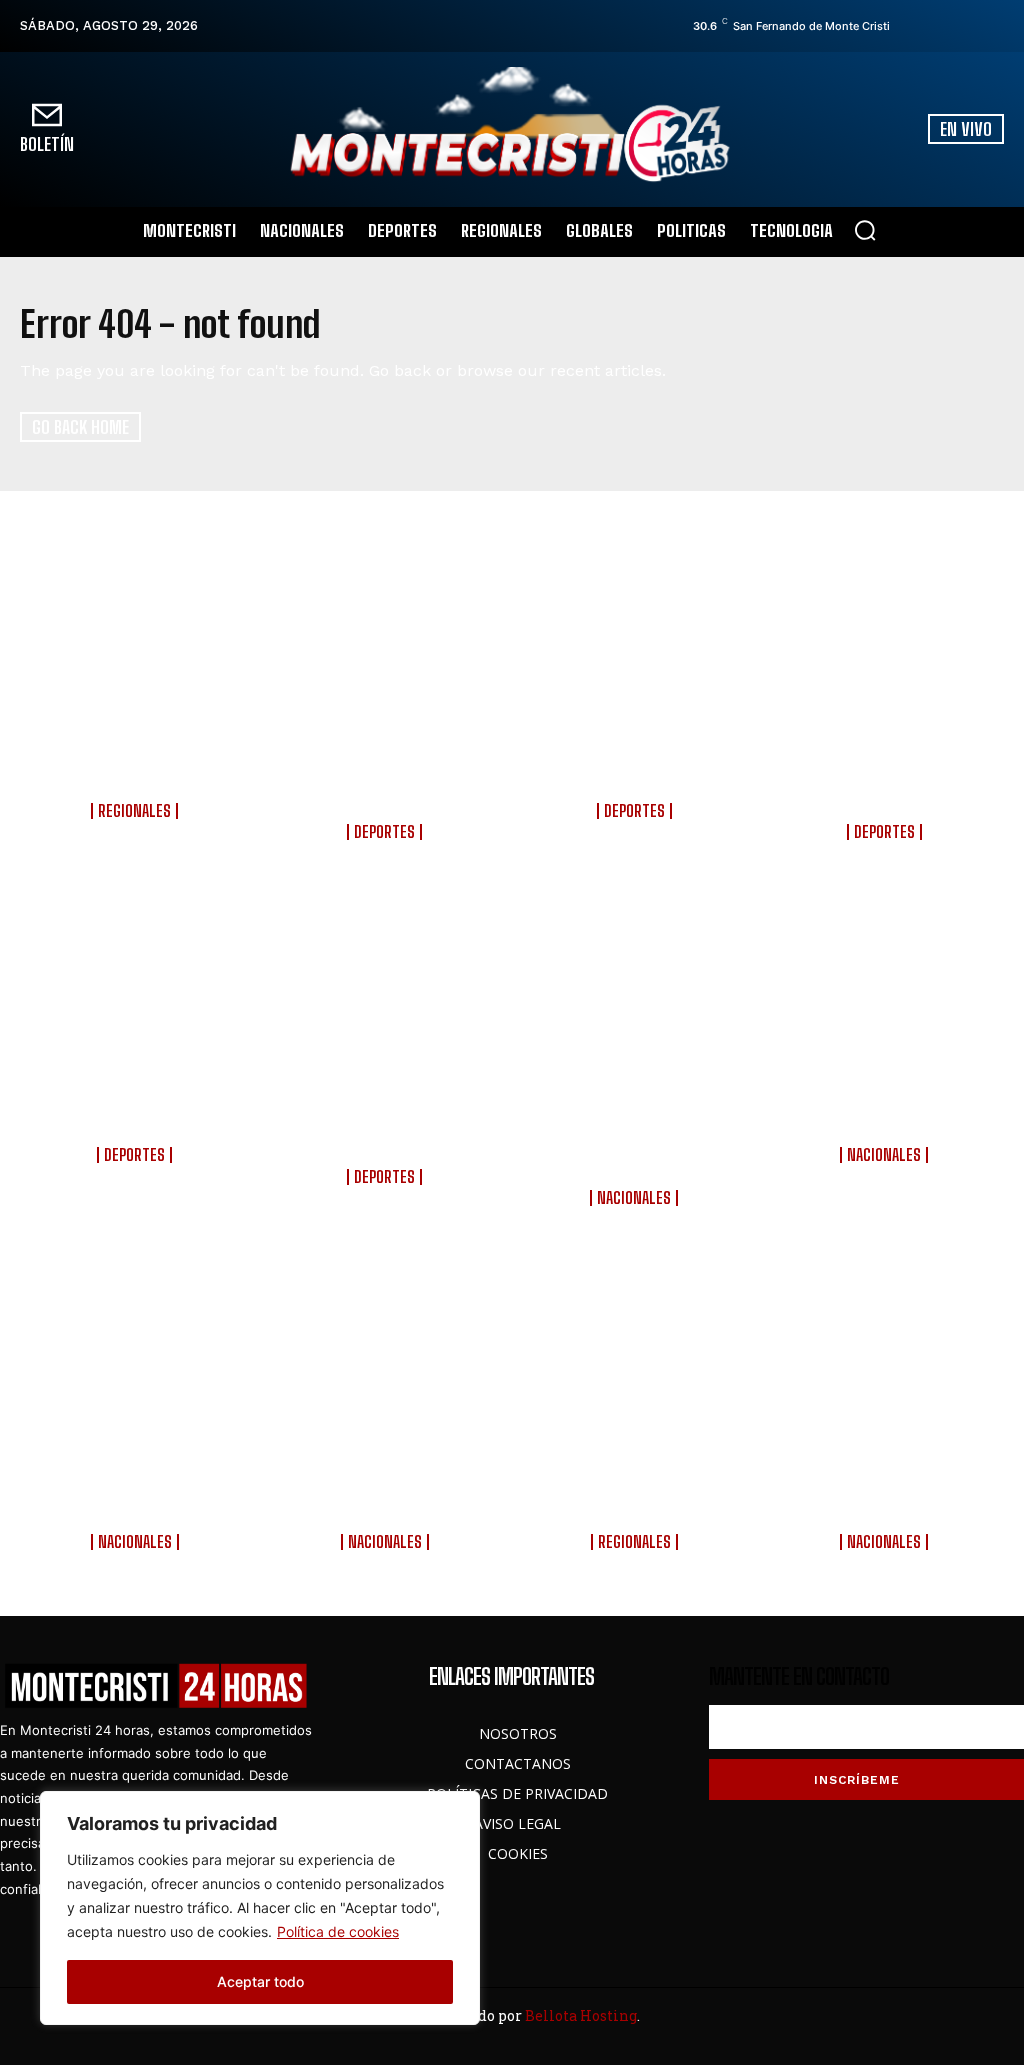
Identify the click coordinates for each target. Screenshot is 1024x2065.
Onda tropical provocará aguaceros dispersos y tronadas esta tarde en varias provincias (387, 1482)
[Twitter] (967, 26)
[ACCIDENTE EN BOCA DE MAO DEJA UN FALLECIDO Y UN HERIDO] (137, 646)
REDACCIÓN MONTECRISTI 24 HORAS (137, 834)
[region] (260, 1908)
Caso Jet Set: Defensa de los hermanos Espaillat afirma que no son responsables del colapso (137, 1482)
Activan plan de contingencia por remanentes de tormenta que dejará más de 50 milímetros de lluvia (637, 1127)
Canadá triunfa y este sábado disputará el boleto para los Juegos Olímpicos (387, 1116)
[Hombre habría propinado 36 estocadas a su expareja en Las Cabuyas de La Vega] (637, 1356)
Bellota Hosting (581, 2015)
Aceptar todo (260, 1981)
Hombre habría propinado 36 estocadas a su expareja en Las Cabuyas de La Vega (636, 1482)
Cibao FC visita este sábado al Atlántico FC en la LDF (637, 761)
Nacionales (634, 1198)
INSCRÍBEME (857, 1780)
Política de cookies (338, 1931)
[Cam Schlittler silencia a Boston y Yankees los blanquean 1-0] (137, 990)
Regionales (134, 811)
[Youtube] (995, 26)
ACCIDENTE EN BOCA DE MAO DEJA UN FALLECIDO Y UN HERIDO (137, 761)
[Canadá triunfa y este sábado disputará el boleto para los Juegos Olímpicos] (387, 990)
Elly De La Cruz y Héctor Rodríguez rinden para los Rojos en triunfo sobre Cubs (886, 772)
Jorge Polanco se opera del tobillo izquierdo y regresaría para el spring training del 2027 (387, 772)
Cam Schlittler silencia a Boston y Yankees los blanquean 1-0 (137, 1105)
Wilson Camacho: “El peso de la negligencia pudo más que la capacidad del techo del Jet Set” (886, 1482)
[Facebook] (911, 26)
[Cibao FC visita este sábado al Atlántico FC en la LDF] (637, 646)
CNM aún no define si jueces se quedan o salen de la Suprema (886, 1105)
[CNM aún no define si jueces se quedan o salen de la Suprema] (886, 990)
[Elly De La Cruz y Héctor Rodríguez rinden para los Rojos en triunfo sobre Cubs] (886, 646)
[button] (865, 230)
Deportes (384, 832)
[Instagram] (939, 26)
